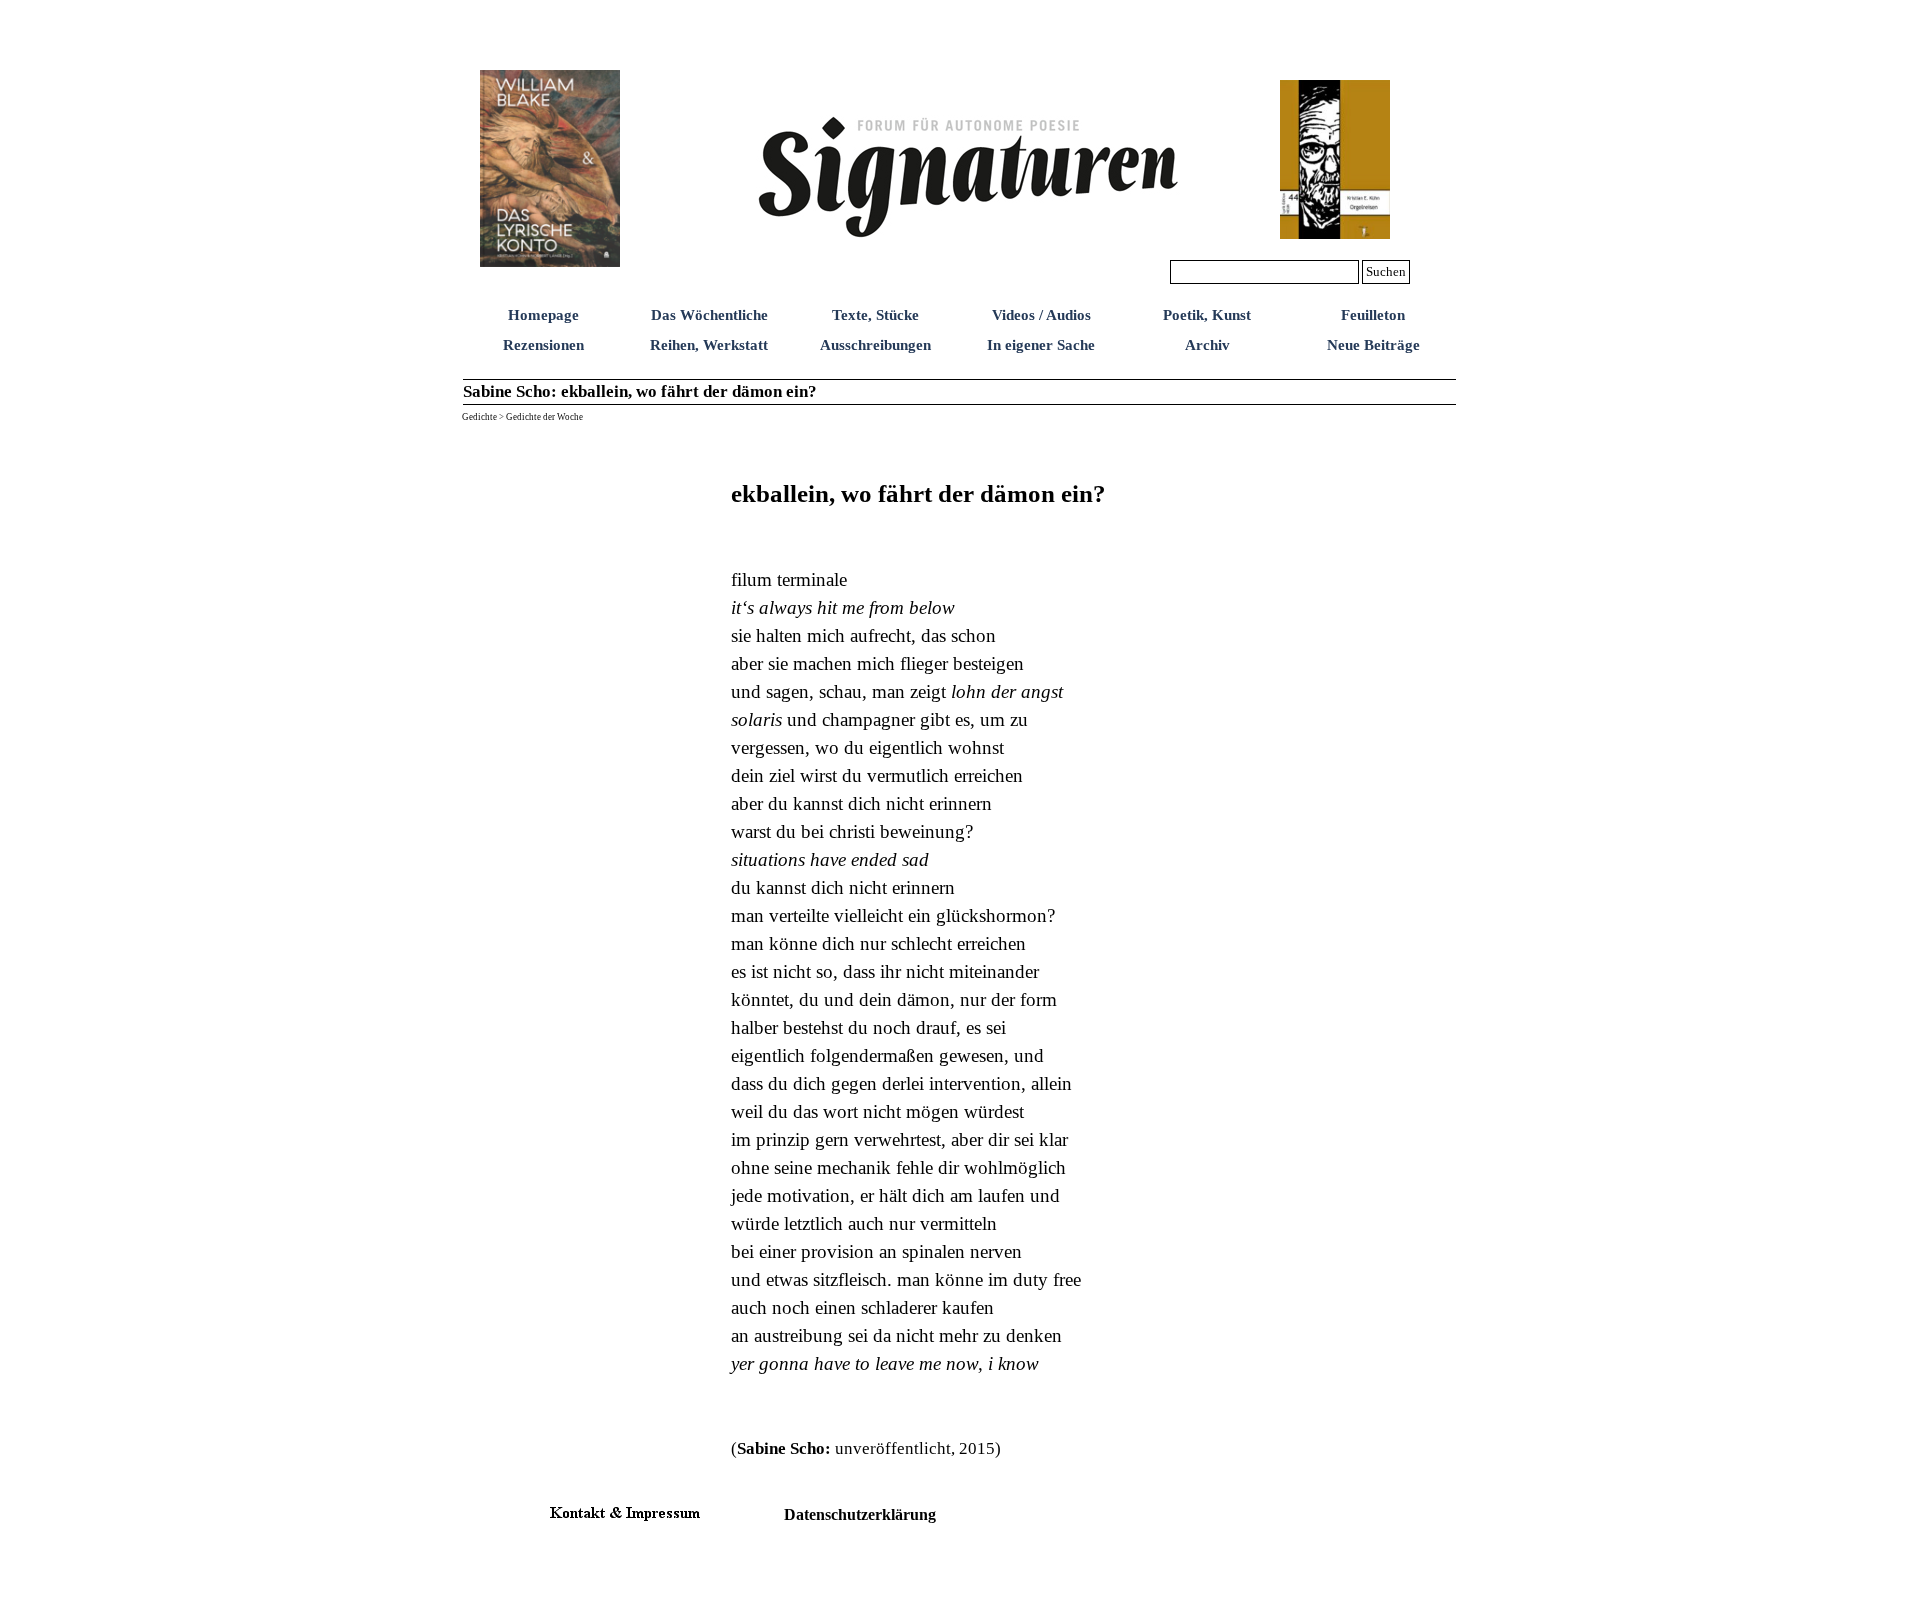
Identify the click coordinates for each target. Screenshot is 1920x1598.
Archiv (1207, 345)
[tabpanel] (1065, 953)
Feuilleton (1373, 315)
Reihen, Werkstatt (709, 345)
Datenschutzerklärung (860, 1514)
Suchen (1386, 271)
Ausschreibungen (875, 345)
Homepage (543, 315)
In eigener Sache (1041, 345)
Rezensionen (543, 345)
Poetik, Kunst (1207, 315)
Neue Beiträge (1373, 345)
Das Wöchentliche (709, 315)
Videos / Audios (1041, 315)
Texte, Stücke (875, 315)
